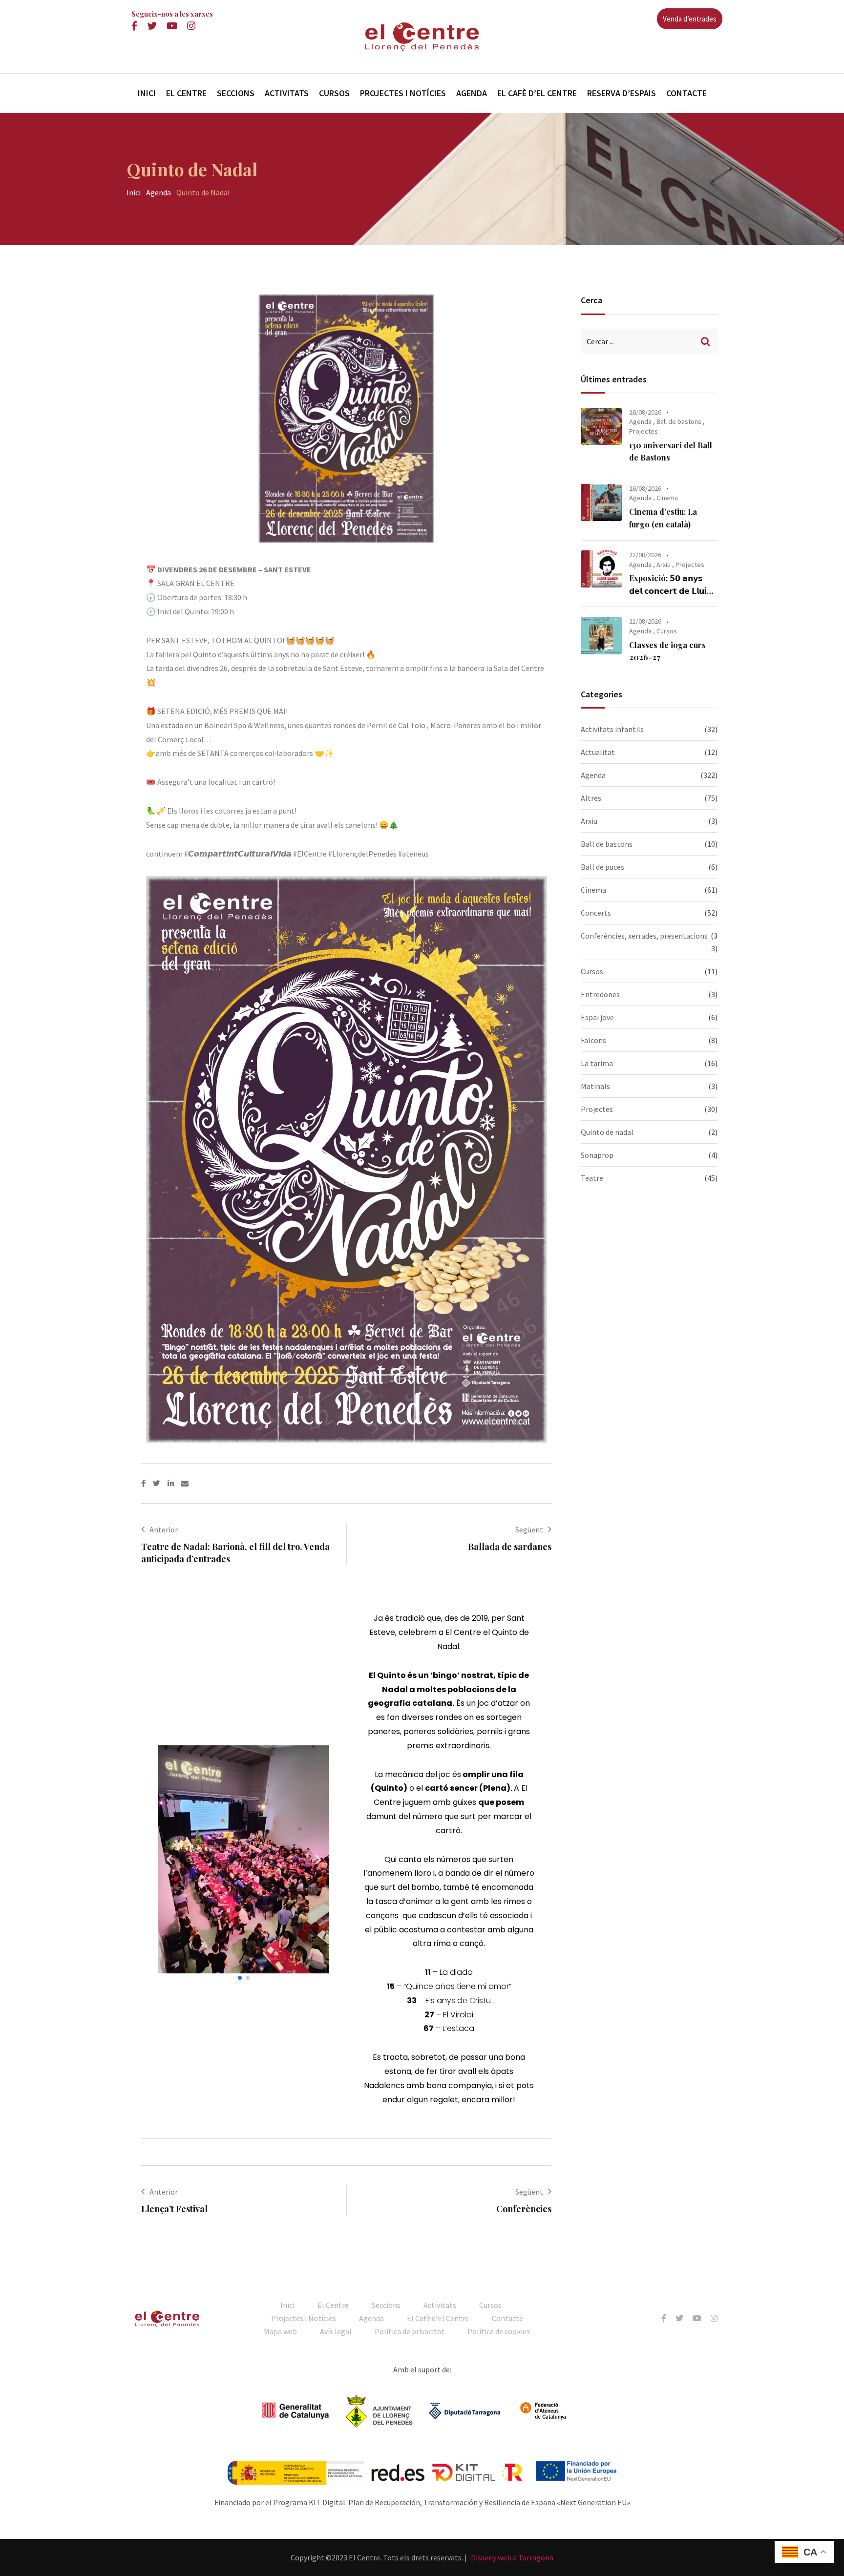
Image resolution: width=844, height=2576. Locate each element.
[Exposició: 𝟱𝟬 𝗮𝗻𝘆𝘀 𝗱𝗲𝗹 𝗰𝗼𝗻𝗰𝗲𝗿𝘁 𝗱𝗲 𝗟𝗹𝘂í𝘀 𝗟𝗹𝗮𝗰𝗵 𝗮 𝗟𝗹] (601, 569)
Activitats (287, 93)
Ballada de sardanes (510, 1547)
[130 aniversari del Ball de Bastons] (601, 426)
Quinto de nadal (607, 1132)
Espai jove (597, 1017)
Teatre (592, 1178)
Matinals (595, 1086)
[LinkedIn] (174, 1483)
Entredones (600, 994)
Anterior (164, 1529)
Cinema (667, 498)
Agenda (472, 93)
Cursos (334, 93)
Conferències (524, 2209)
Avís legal (336, 2331)
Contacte (686, 93)
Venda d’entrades (690, 19)
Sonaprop (597, 1155)
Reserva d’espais (622, 93)
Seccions (236, 93)
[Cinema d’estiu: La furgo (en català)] (601, 503)
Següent (529, 1529)
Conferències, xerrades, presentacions (644, 936)
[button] (169, 1859)
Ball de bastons (679, 421)
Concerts (596, 913)
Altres (591, 798)
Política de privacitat (410, 2331)
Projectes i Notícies (403, 93)
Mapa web (280, 2331)
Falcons (593, 1040)
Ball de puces (602, 867)
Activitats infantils (612, 729)
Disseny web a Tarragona (512, 2557)
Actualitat (598, 752)
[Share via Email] (185, 1483)
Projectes (644, 431)
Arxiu (664, 565)
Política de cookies (499, 2331)
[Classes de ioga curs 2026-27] (601, 635)
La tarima (597, 1063)
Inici (147, 93)
